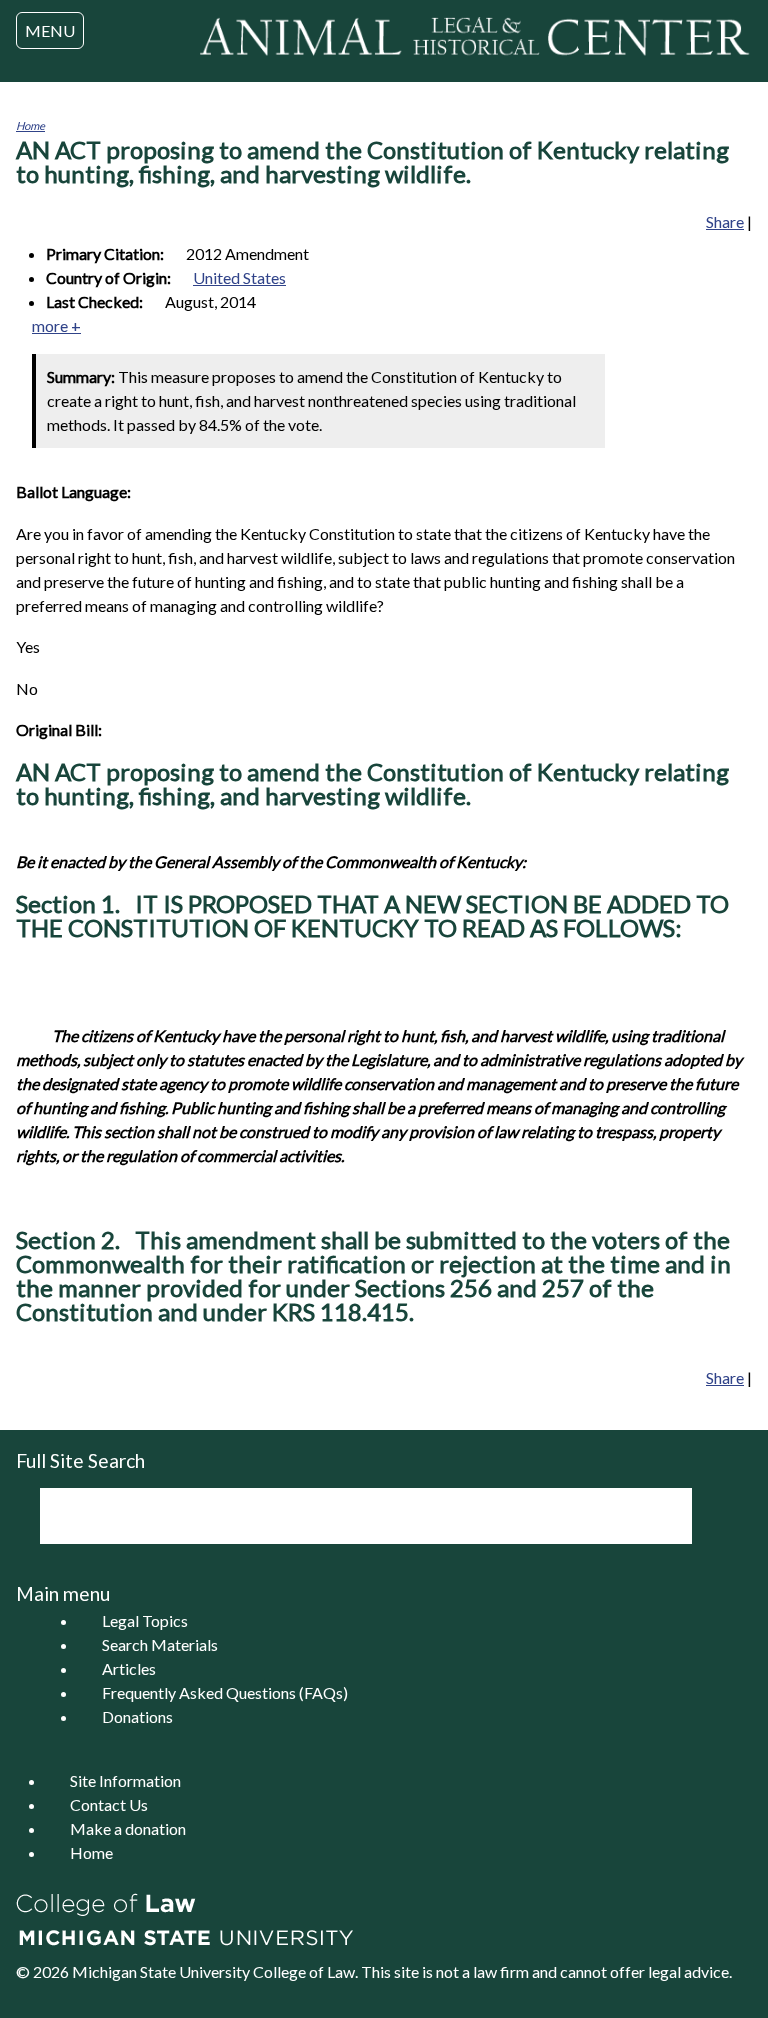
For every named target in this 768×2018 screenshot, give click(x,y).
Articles (129, 1668)
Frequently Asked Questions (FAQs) (225, 1692)
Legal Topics (145, 1620)
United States (239, 277)
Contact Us (109, 1804)
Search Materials (160, 1644)
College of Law (304, 1971)
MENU (50, 30)
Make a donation (128, 1828)
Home (30, 125)
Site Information (125, 1780)
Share (725, 221)
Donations (137, 1716)
